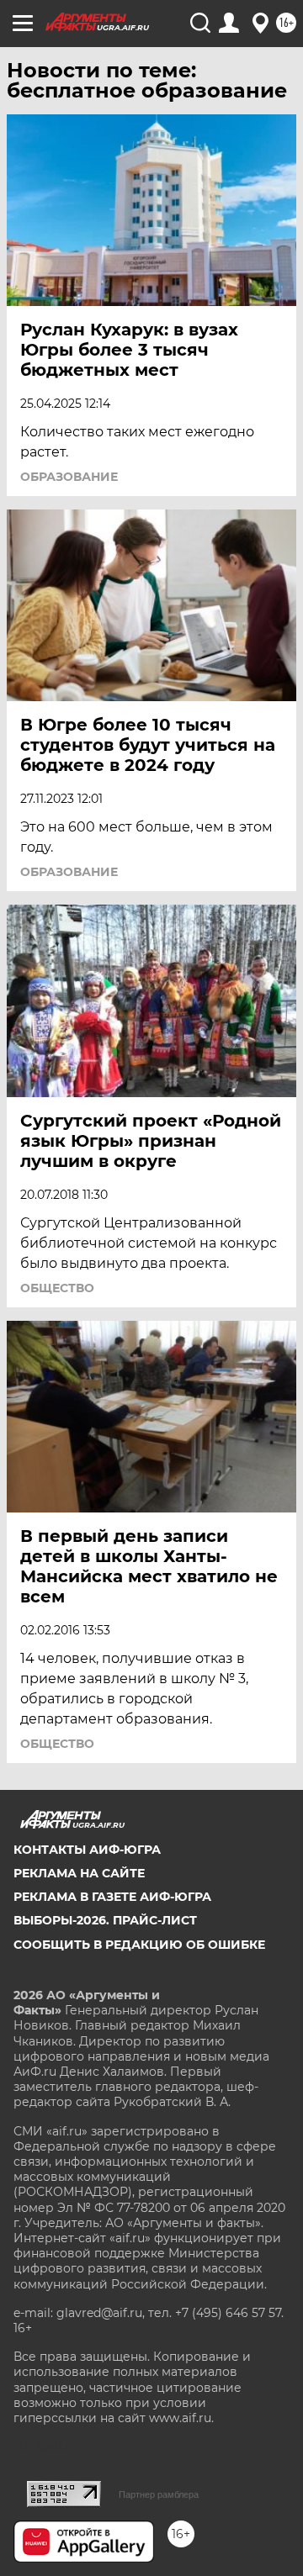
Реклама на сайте (79, 1873)
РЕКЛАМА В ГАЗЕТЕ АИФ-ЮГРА (112, 1897)
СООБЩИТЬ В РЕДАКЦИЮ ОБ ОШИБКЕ (139, 1945)
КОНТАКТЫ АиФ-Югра (87, 1850)
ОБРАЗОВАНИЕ (69, 477)
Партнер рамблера (159, 2494)
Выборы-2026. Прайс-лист (105, 1920)
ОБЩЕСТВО (57, 1288)
